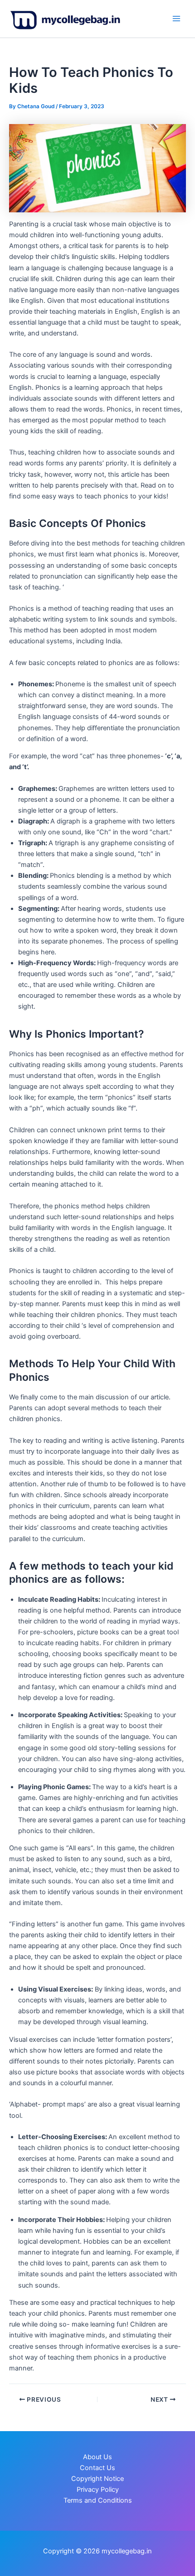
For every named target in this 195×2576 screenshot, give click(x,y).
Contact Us (97, 2468)
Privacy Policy (98, 2490)
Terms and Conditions (98, 2500)
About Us (97, 2457)
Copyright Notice (97, 2479)
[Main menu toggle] (176, 19)
